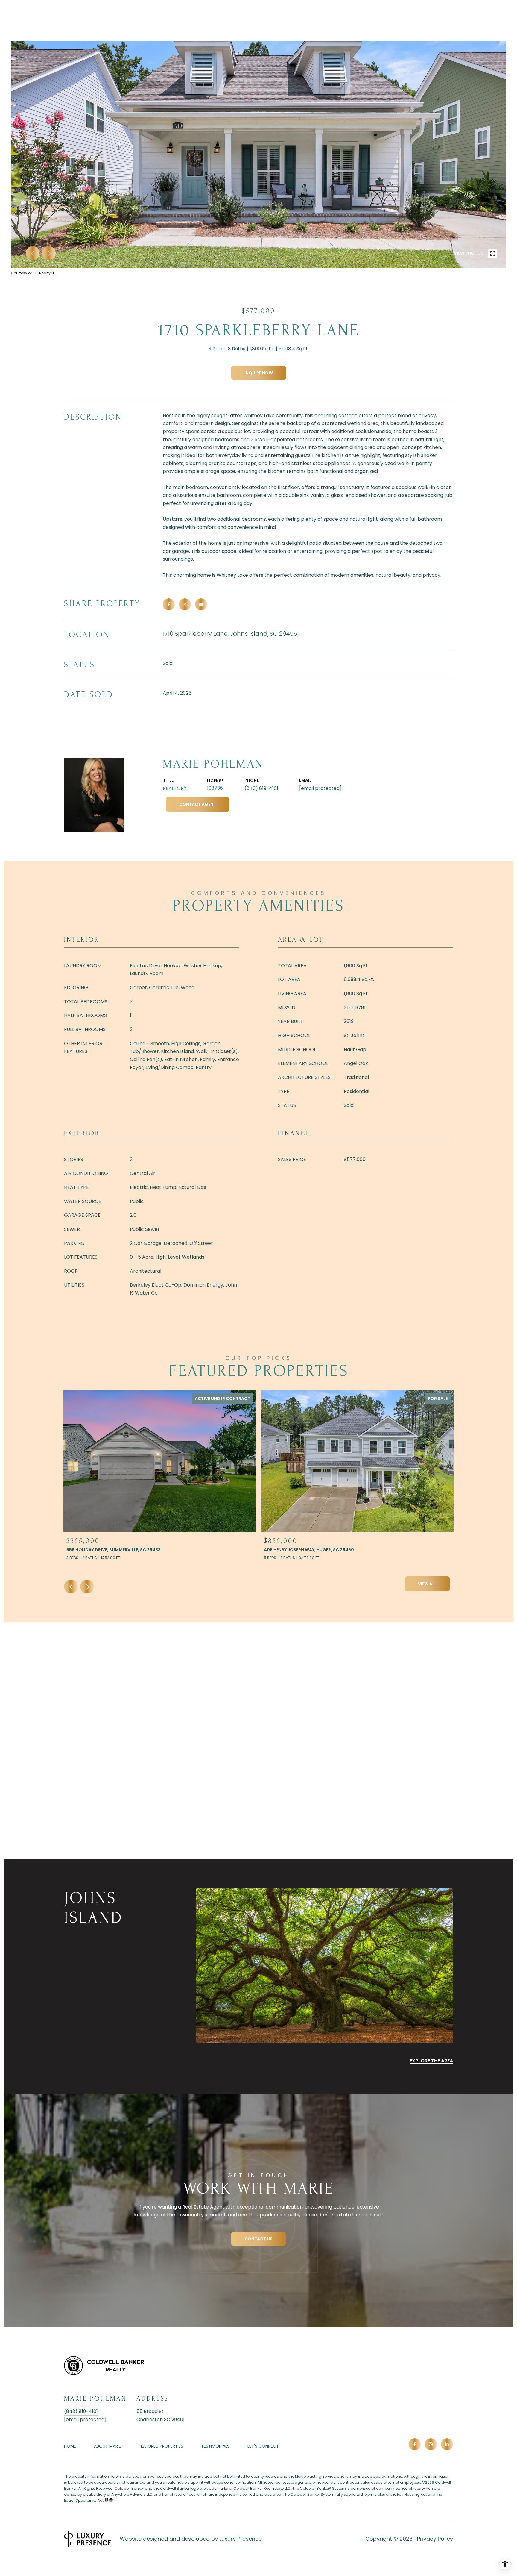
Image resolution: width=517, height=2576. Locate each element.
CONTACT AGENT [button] (198, 804)
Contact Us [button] (258, 2239)
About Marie (107, 2446)
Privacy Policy (435, 2539)
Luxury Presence (241, 2539)
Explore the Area (431, 2061)
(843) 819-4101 (261, 788)
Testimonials (215, 2446)
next (49, 253)
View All (427, 1584)
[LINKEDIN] (447, 2444)
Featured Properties (161, 2446)
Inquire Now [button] (259, 373)
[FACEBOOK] (415, 2444)
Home (70, 2446)
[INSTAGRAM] (431, 2444)
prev (33, 253)
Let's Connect (263, 2446)
